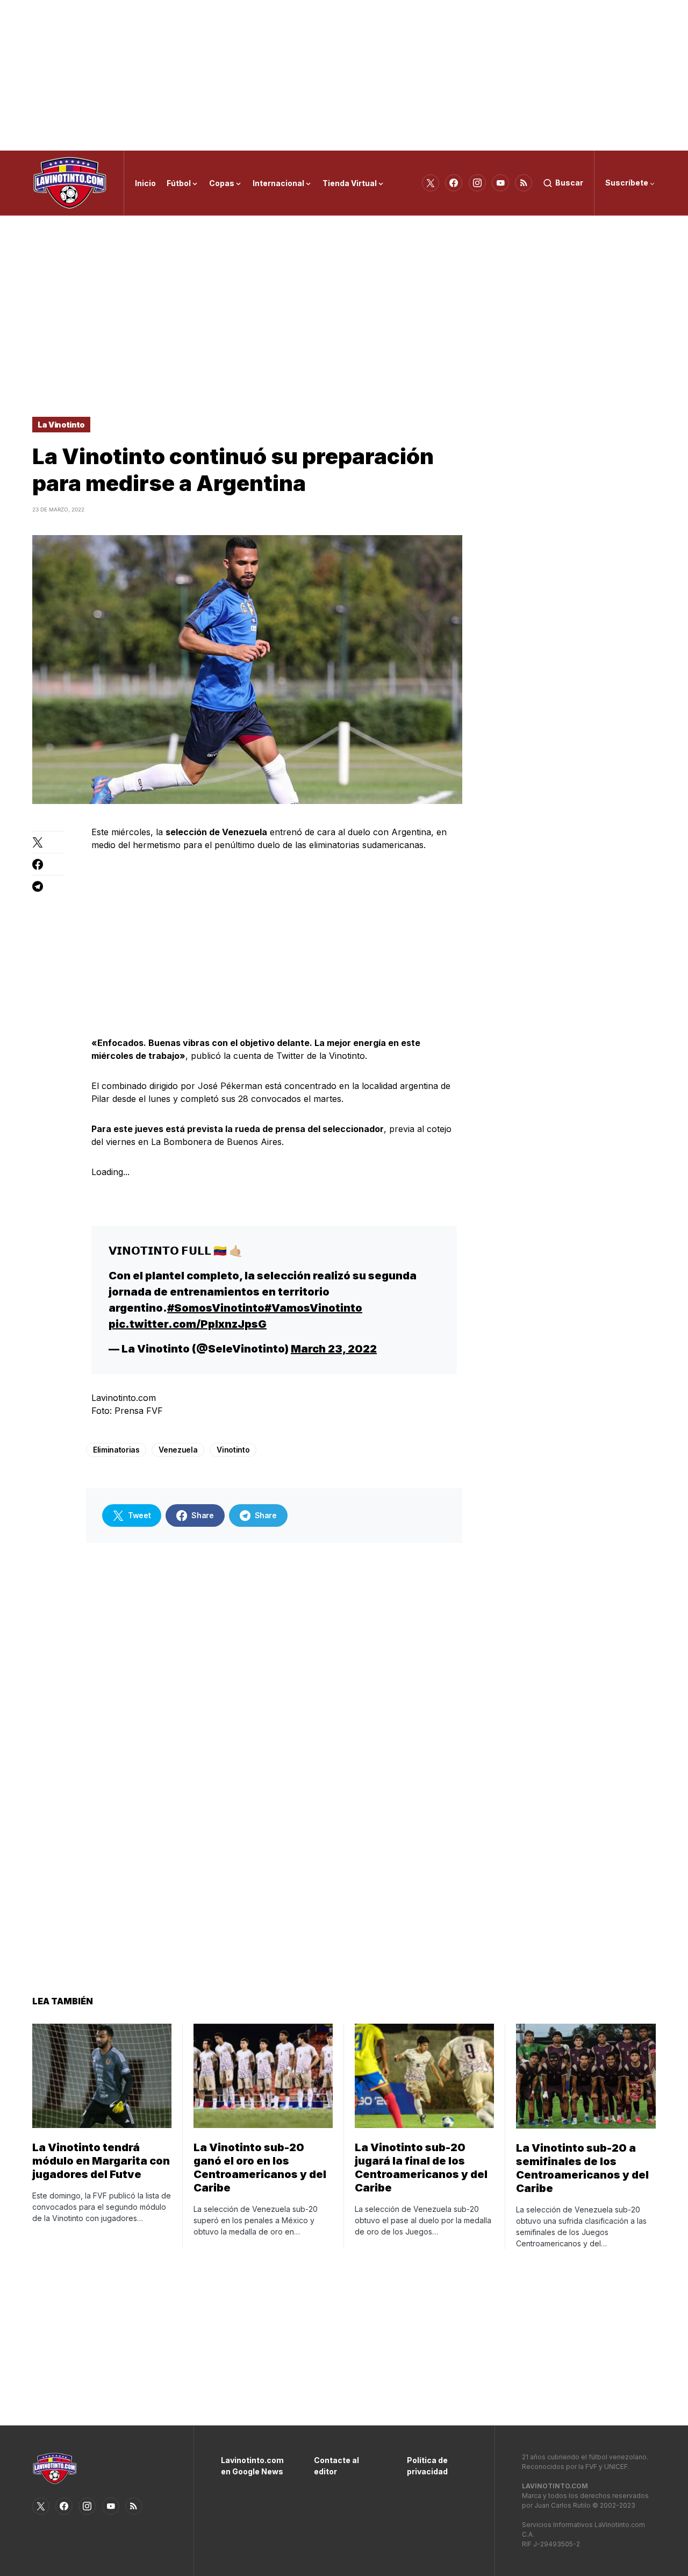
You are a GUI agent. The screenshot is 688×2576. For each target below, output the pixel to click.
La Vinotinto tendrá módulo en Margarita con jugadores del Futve (101, 2161)
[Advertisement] (344, 75)
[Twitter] (431, 183)
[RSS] (524, 183)
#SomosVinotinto (216, 1308)
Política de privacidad (427, 2466)
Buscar (569, 183)
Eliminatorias (116, 1450)
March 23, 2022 (334, 1349)
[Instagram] (477, 183)
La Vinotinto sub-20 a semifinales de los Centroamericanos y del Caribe (582, 2168)
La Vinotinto (61, 425)
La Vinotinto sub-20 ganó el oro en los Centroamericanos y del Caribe (260, 2168)
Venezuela (178, 1450)
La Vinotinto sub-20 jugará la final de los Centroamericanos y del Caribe (421, 2168)
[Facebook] (454, 183)
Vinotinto (233, 1450)
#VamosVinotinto (313, 1308)
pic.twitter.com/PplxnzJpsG (188, 1324)
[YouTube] (500, 183)
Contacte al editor (336, 2466)
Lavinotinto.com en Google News (251, 2466)
